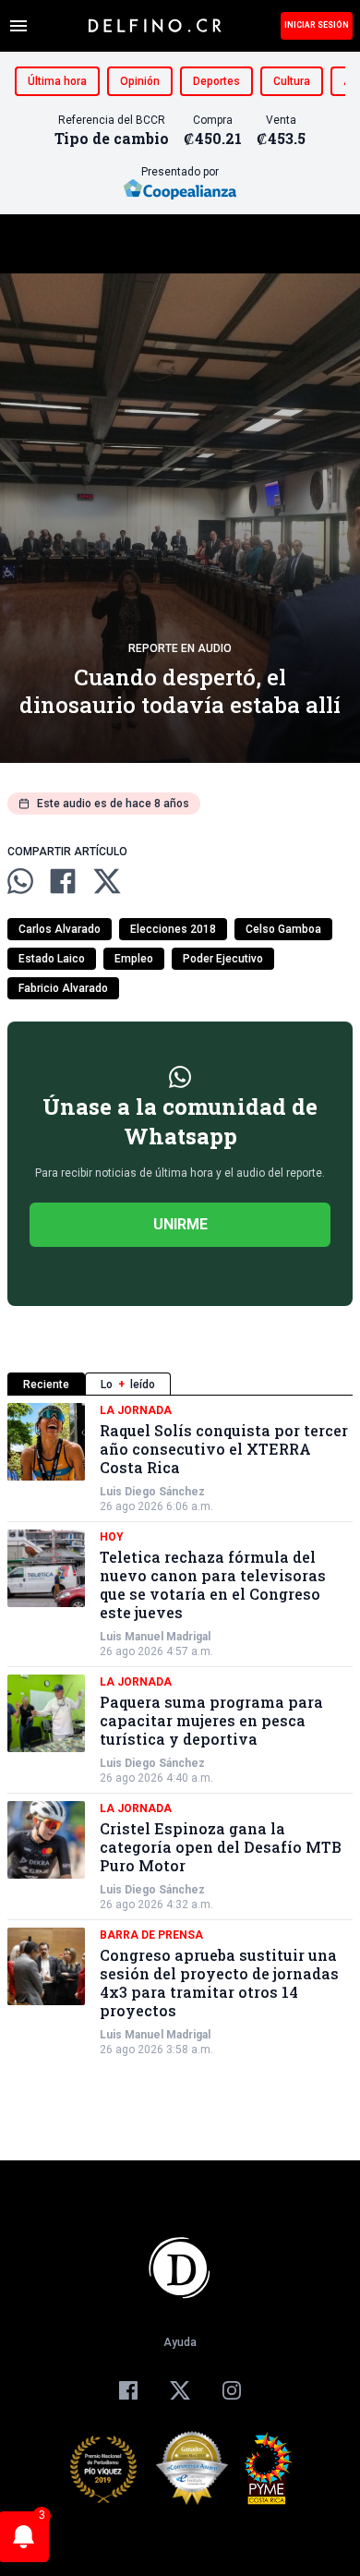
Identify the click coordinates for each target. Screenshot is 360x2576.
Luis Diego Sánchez (152, 1492)
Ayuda (180, 2342)
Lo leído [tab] (128, 1385)
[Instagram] (232, 2390)
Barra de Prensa (151, 1935)
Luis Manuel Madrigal (155, 1637)
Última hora (57, 81)
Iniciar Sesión (317, 25)
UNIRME (180, 1224)
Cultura (292, 81)
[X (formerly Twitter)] (180, 2390)
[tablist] (180, 1384)
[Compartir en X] (107, 881)
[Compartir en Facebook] (63, 881)
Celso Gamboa (283, 929)
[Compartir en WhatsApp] (20, 881)
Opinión (140, 81)
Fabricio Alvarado (63, 988)
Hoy (112, 1537)
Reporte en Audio (180, 648)
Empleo (134, 959)
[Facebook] (128, 2390)
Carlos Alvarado (60, 929)
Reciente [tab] (46, 1385)
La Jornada (136, 1410)
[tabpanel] (180, 1730)
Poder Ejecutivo (223, 959)
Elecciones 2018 (173, 929)
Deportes (216, 81)
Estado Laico (52, 959)
